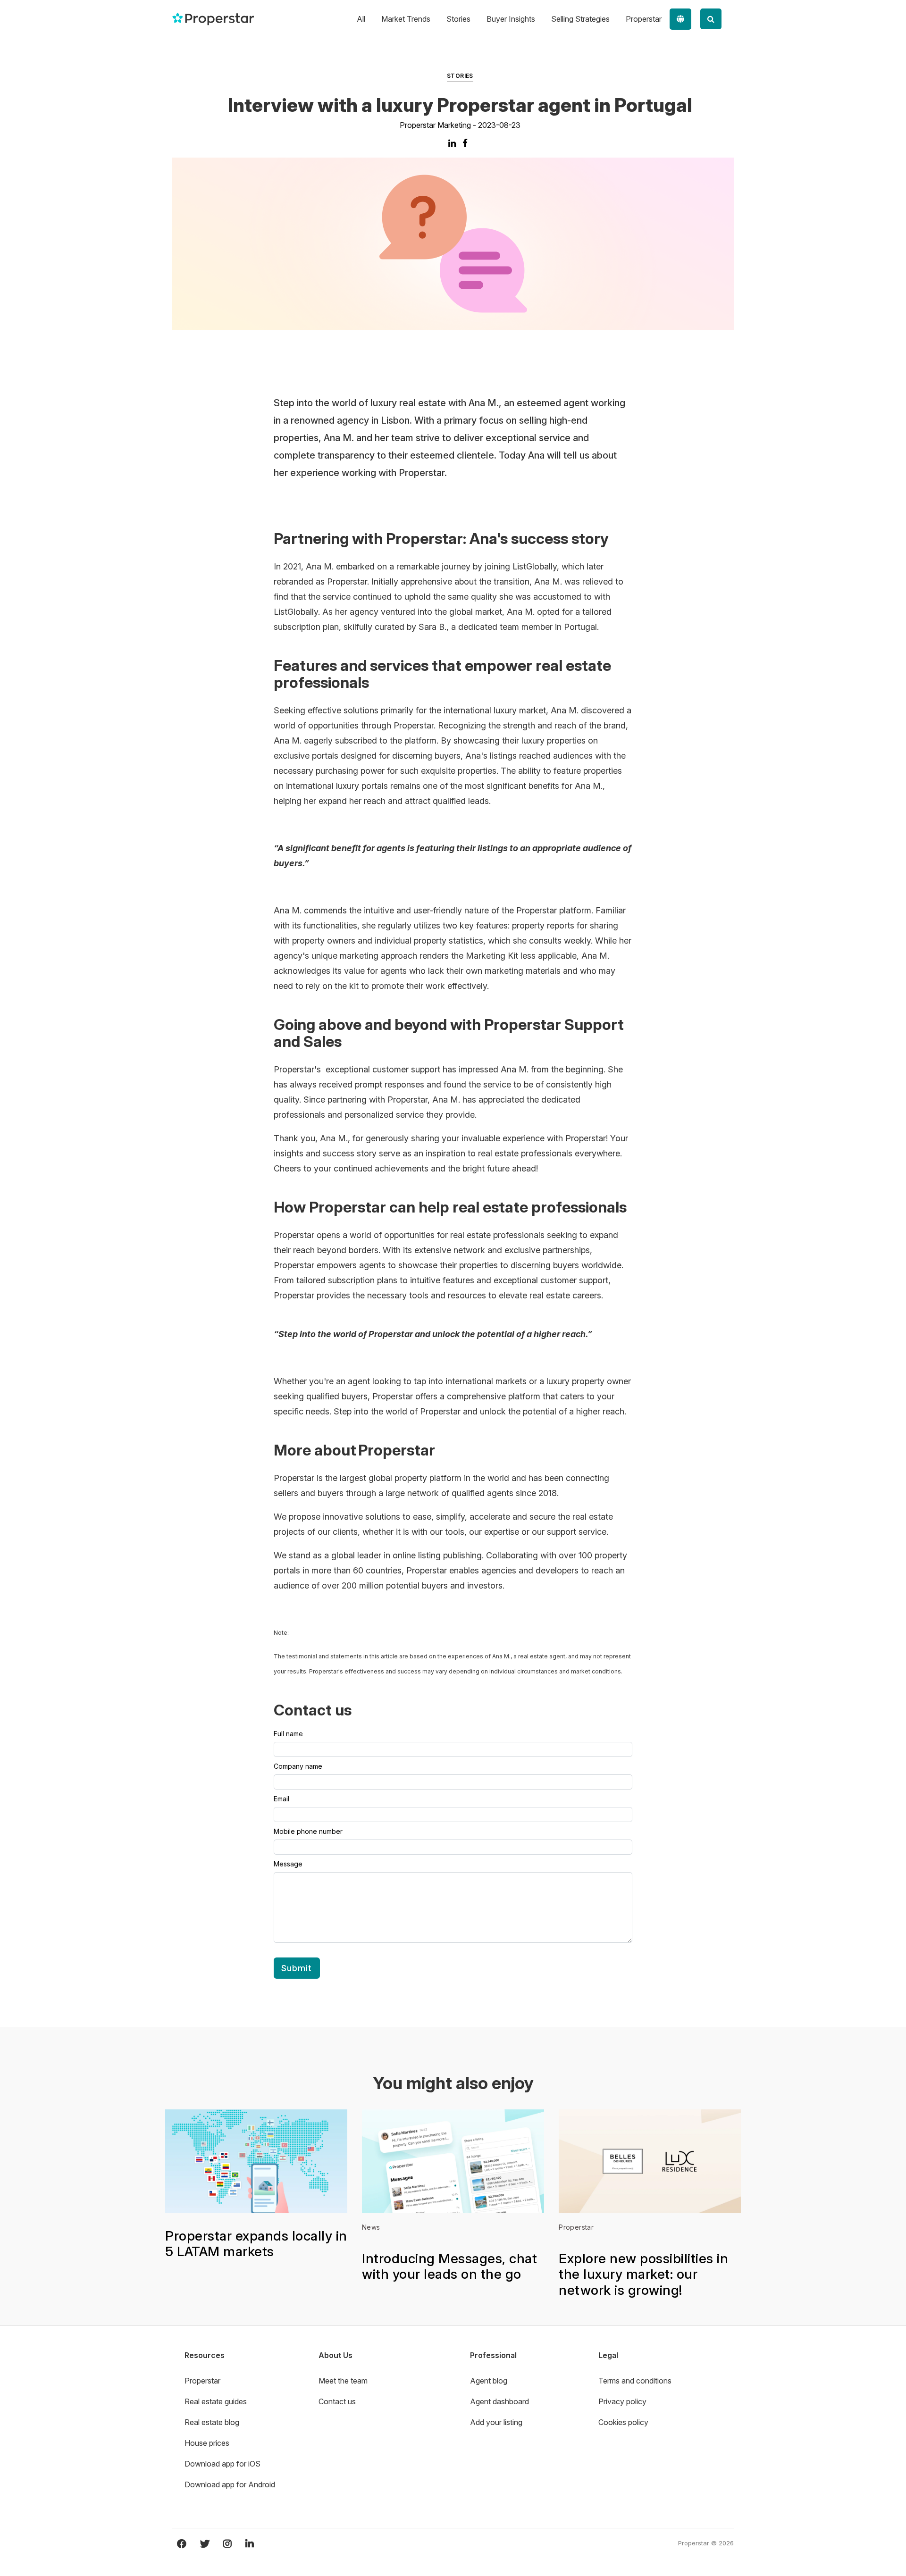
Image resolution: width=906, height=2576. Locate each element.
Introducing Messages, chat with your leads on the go (449, 2267)
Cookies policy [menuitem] (623, 2422)
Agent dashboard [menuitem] (499, 2401)
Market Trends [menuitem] (406, 19)
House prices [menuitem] (207, 2443)
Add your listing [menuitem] (496, 2422)
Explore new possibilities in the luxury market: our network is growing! (643, 2274)
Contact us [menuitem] (337, 2401)
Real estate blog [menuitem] (212, 2422)
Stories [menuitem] (458, 19)
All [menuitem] (361, 19)
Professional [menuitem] (493, 2355)
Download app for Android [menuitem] (230, 2484)
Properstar (576, 2227)
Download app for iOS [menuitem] (222, 2464)
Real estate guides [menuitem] (216, 2401)
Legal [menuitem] (608, 2355)
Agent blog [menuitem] (489, 2381)
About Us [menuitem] (336, 2355)
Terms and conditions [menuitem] (635, 2381)
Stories (460, 76)
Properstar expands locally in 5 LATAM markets (256, 2244)
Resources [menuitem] (205, 2355)
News (371, 2227)
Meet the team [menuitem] (343, 2381)
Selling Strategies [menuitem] (580, 19)
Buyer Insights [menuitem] (511, 19)
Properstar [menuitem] (644, 19)
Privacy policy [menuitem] (622, 2401)
